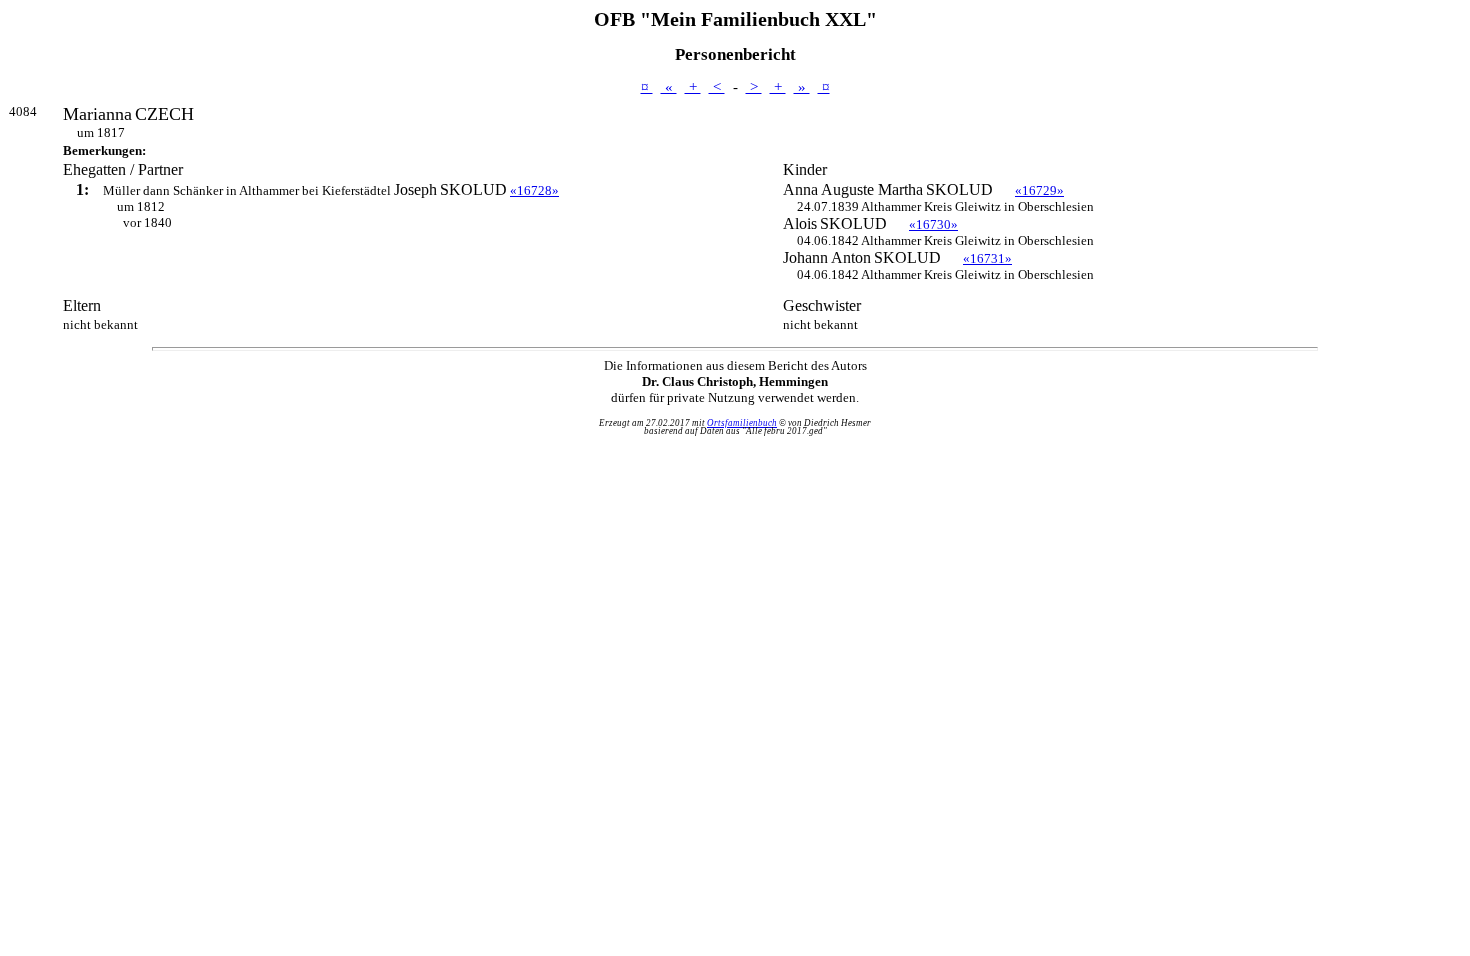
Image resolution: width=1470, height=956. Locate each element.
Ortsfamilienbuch (742, 423)
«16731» (987, 258)
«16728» (534, 190)
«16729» (1039, 190)
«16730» (933, 224)
